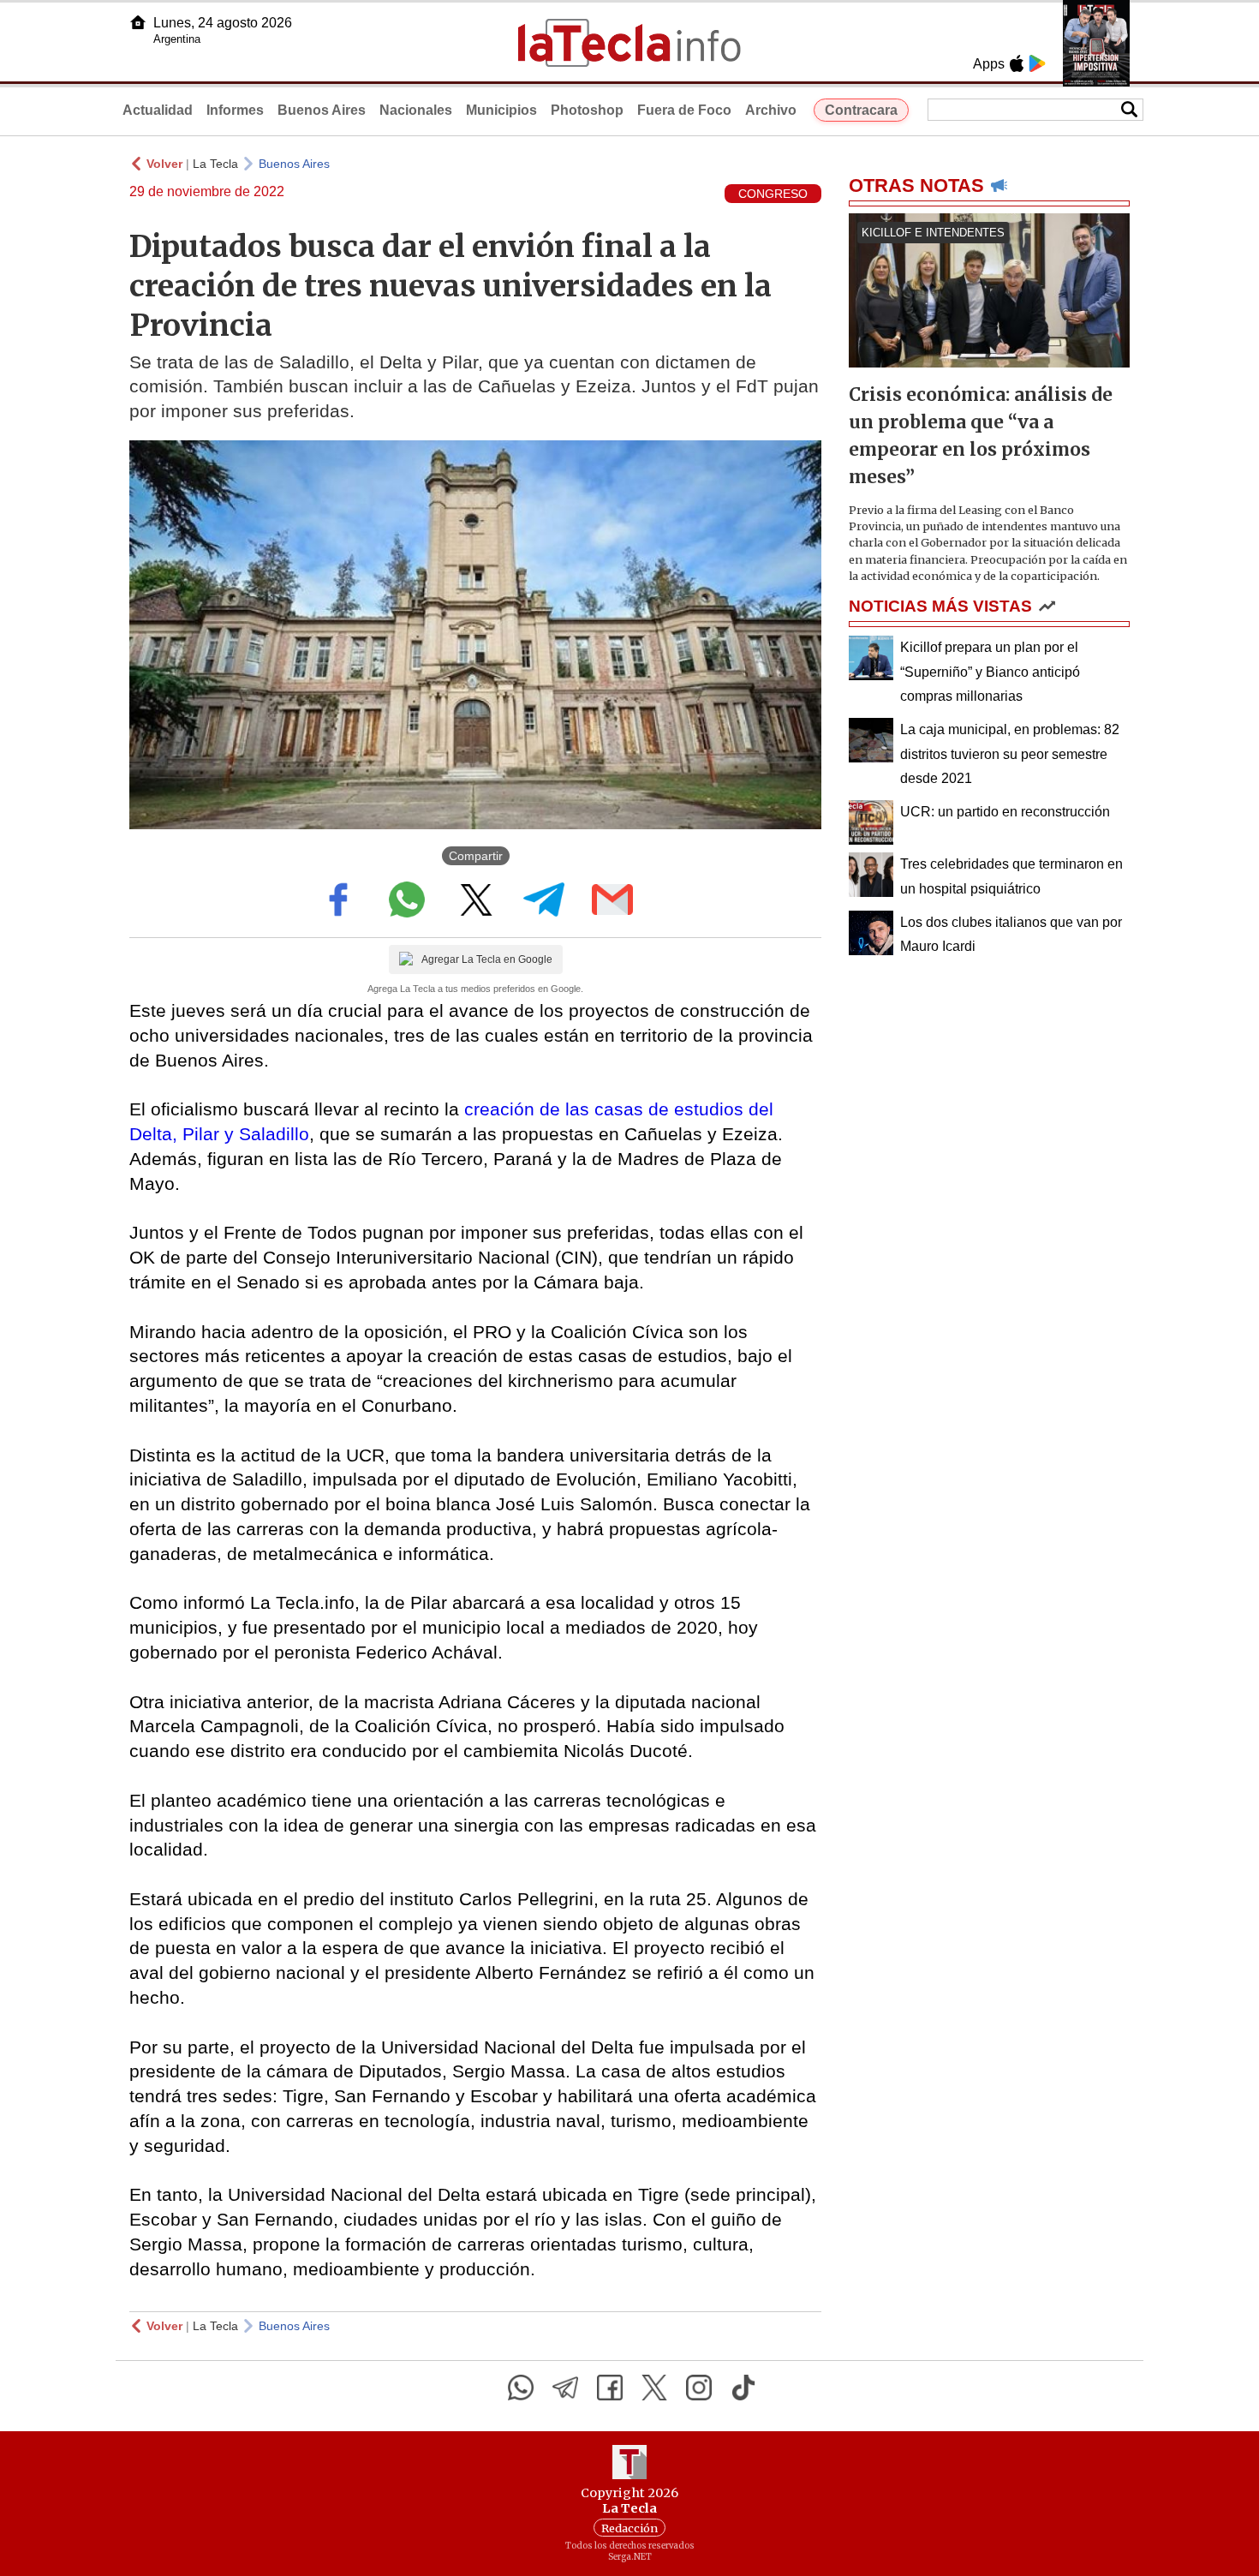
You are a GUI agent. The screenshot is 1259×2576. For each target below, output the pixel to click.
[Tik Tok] (743, 2388)
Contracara (861, 110)
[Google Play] (1037, 63)
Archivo (771, 110)
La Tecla (215, 164)
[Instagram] (699, 2388)
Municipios (501, 110)
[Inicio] (138, 22)
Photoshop (587, 110)
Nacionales (416, 110)
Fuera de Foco (684, 110)
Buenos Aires (322, 110)
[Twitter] (654, 2388)
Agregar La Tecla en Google (487, 959)
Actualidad (158, 110)
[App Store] (1017, 63)
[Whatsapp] (521, 2388)
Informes (235, 110)
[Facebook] (610, 2388)
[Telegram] (565, 2388)
